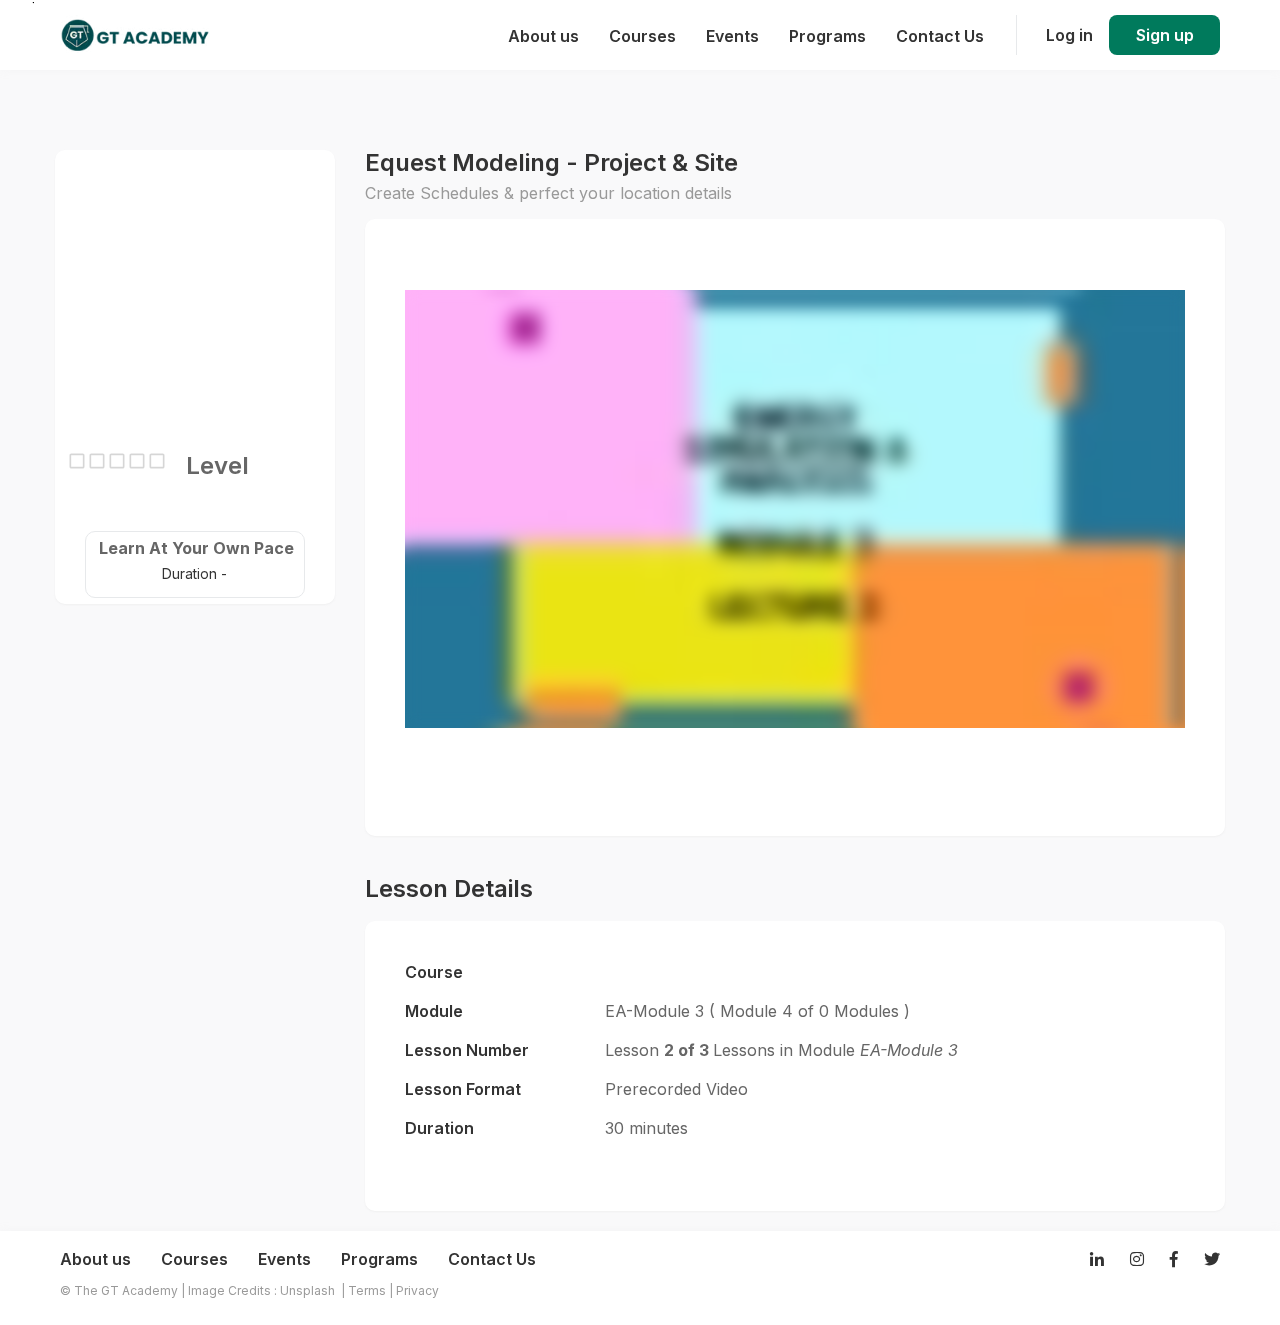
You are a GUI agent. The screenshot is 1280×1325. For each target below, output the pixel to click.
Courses (194, 1259)
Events (284, 1259)
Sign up (1165, 35)
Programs (379, 1259)
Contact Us (492, 1259)
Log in (1069, 35)
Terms (367, 1290)
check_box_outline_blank (77, 461)
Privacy (417, 1290)
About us (95, 1259)
